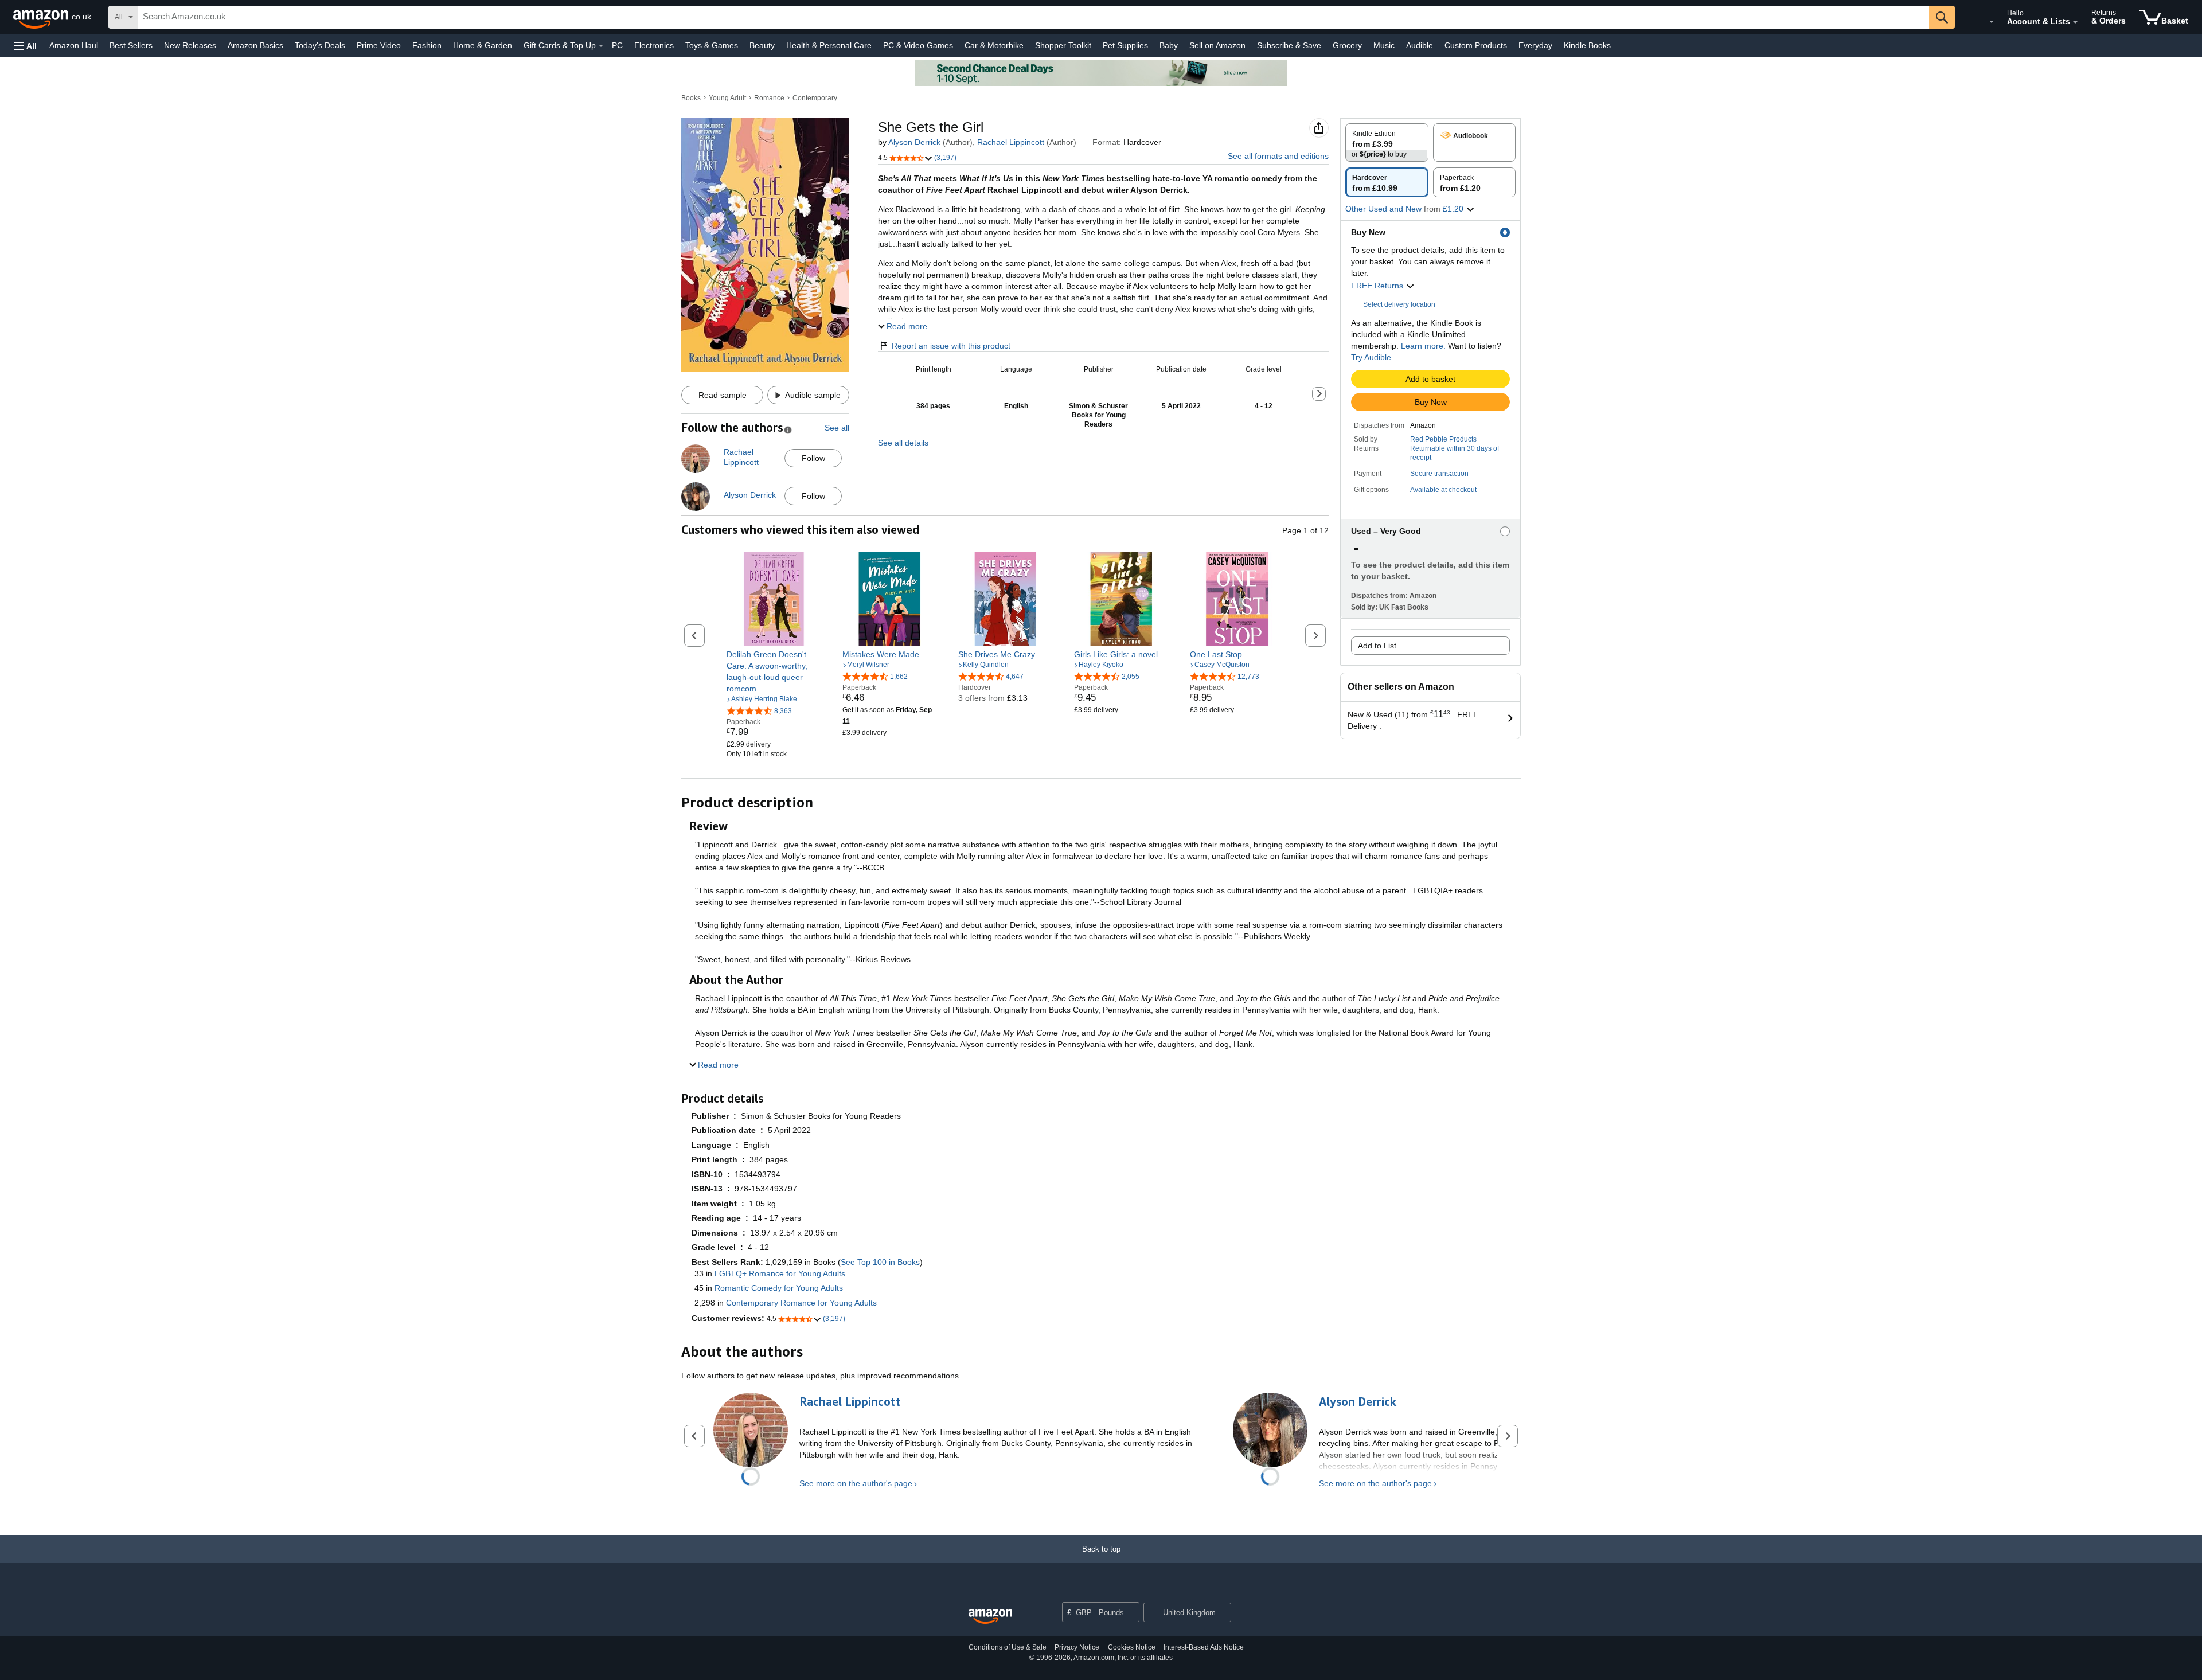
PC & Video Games (918, 45)
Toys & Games (712, 45)
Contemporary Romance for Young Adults (801, 1303)
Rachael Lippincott (1011, 142)
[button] (25, 46)
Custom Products (1476, 45)
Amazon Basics (255, 45)
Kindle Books (1587, 45)
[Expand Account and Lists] (2075, 22)
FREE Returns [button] (1378, 286)
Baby (1169, 45)
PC (617, 45)
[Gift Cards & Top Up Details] (601, 46)
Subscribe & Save (1289, 45)
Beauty (762, 45)
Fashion (427, 45)
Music (1384, 45)
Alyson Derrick (914, 142)
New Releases (190, 45)
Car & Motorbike (994, 45)
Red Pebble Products (1443, 439)
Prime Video (379, 45)
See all (837, 428)
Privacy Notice (1077, 1647)
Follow (813, 458)
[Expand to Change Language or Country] (1992, 22)
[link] (774, 671)
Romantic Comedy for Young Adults (779, 1288)
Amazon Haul (74, 45)
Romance (769, 98)
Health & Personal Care (829, 45)
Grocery (1347, 45)
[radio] (1387, 142)
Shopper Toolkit (1063, 45)
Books (691, 98)
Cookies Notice (1132, 1647)
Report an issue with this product (951, 346)
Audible (1420, 45)
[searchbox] (1034, 17)
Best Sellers (131, 45)
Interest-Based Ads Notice (1204, 1647)
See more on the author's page (856, 1483)
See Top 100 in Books (880, 1262)
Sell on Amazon (1217, 45)
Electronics (654, 45)
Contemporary (815, 98)
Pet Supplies (1125, 45)
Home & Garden (483, 45)
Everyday (1535, 45)
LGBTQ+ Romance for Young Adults (780, 1273)
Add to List (1377, 646)
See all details (903, 443)
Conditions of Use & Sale (1008, 1647)
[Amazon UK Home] (990, 1617)
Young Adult (727, 98)
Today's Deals (320, 45)
